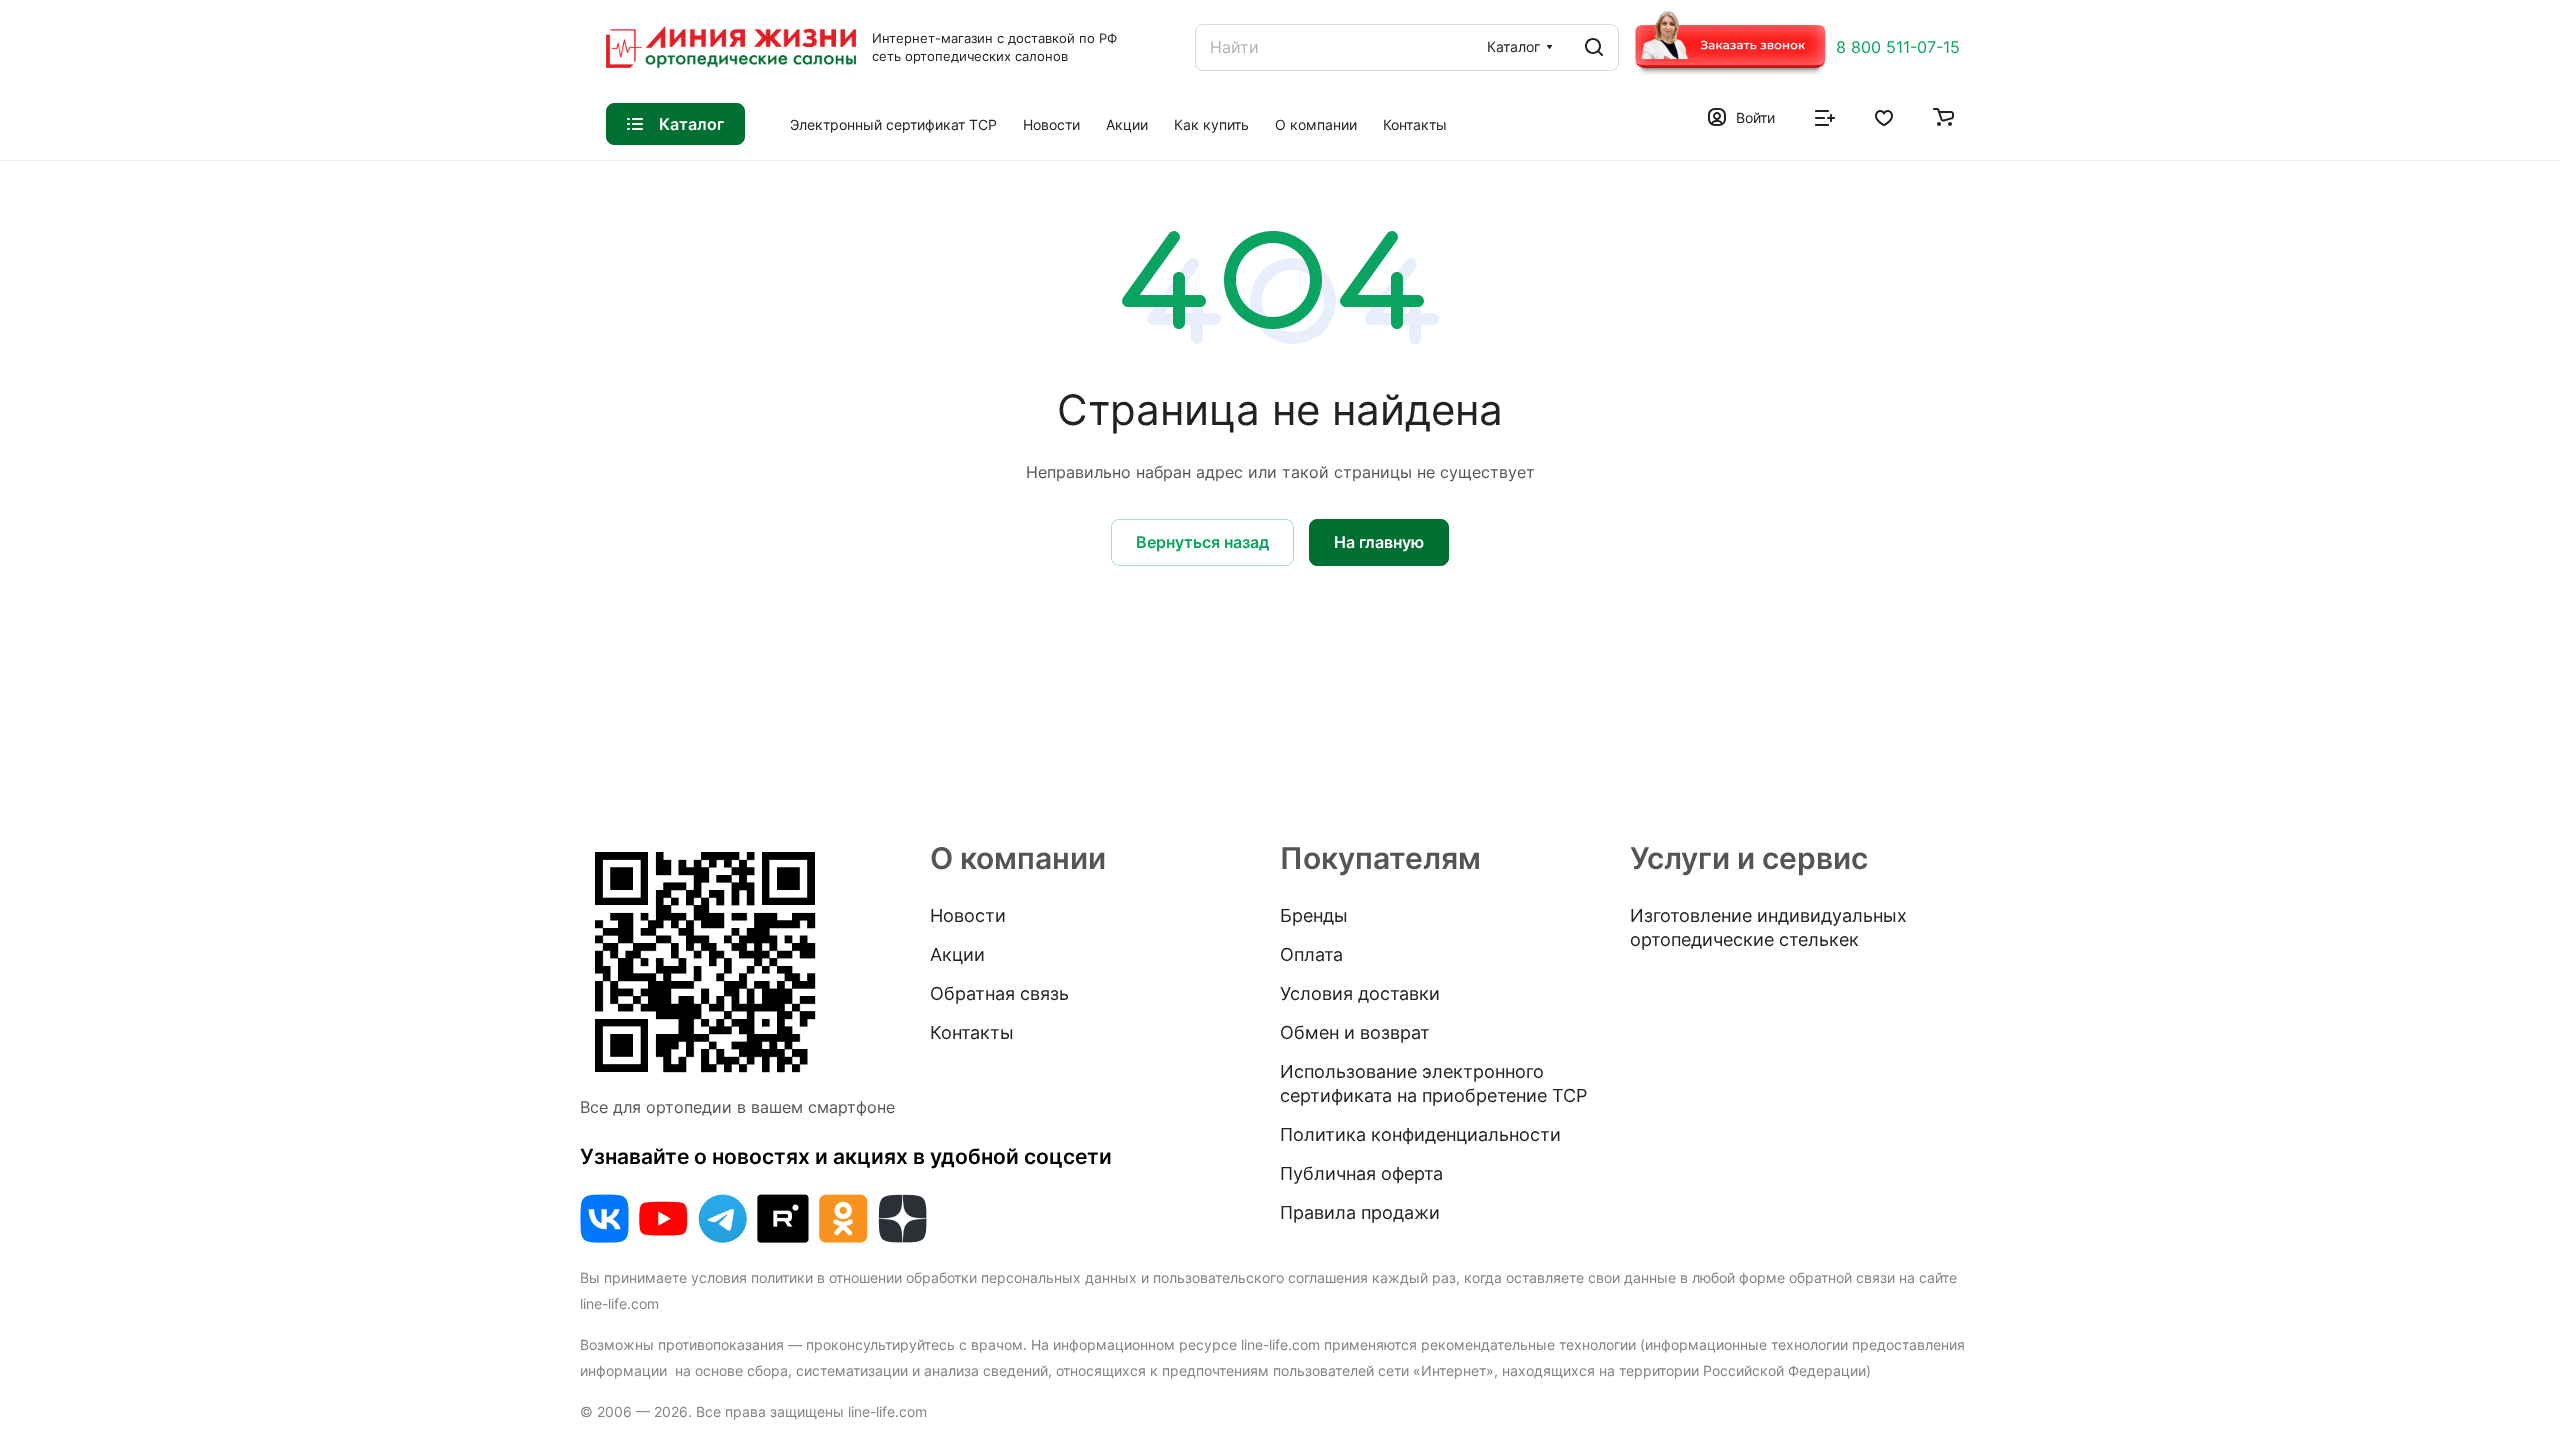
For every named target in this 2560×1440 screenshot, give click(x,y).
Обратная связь (999, 993)
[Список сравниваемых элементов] (1825, 116)
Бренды (1314, 915)
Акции (957, 954)
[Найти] (1594, 47)
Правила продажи (1360, 1212)
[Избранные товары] (1884, 116)
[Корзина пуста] (1943, 116)
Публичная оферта (1361, 1173)
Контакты (972, 1032)
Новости (968, 915)
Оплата (1311, 954)
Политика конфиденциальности (1420, 1134)
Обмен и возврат (1355, 1032)
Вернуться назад (1202, 542)
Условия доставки (1360, 993)
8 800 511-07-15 (1898, 47)
